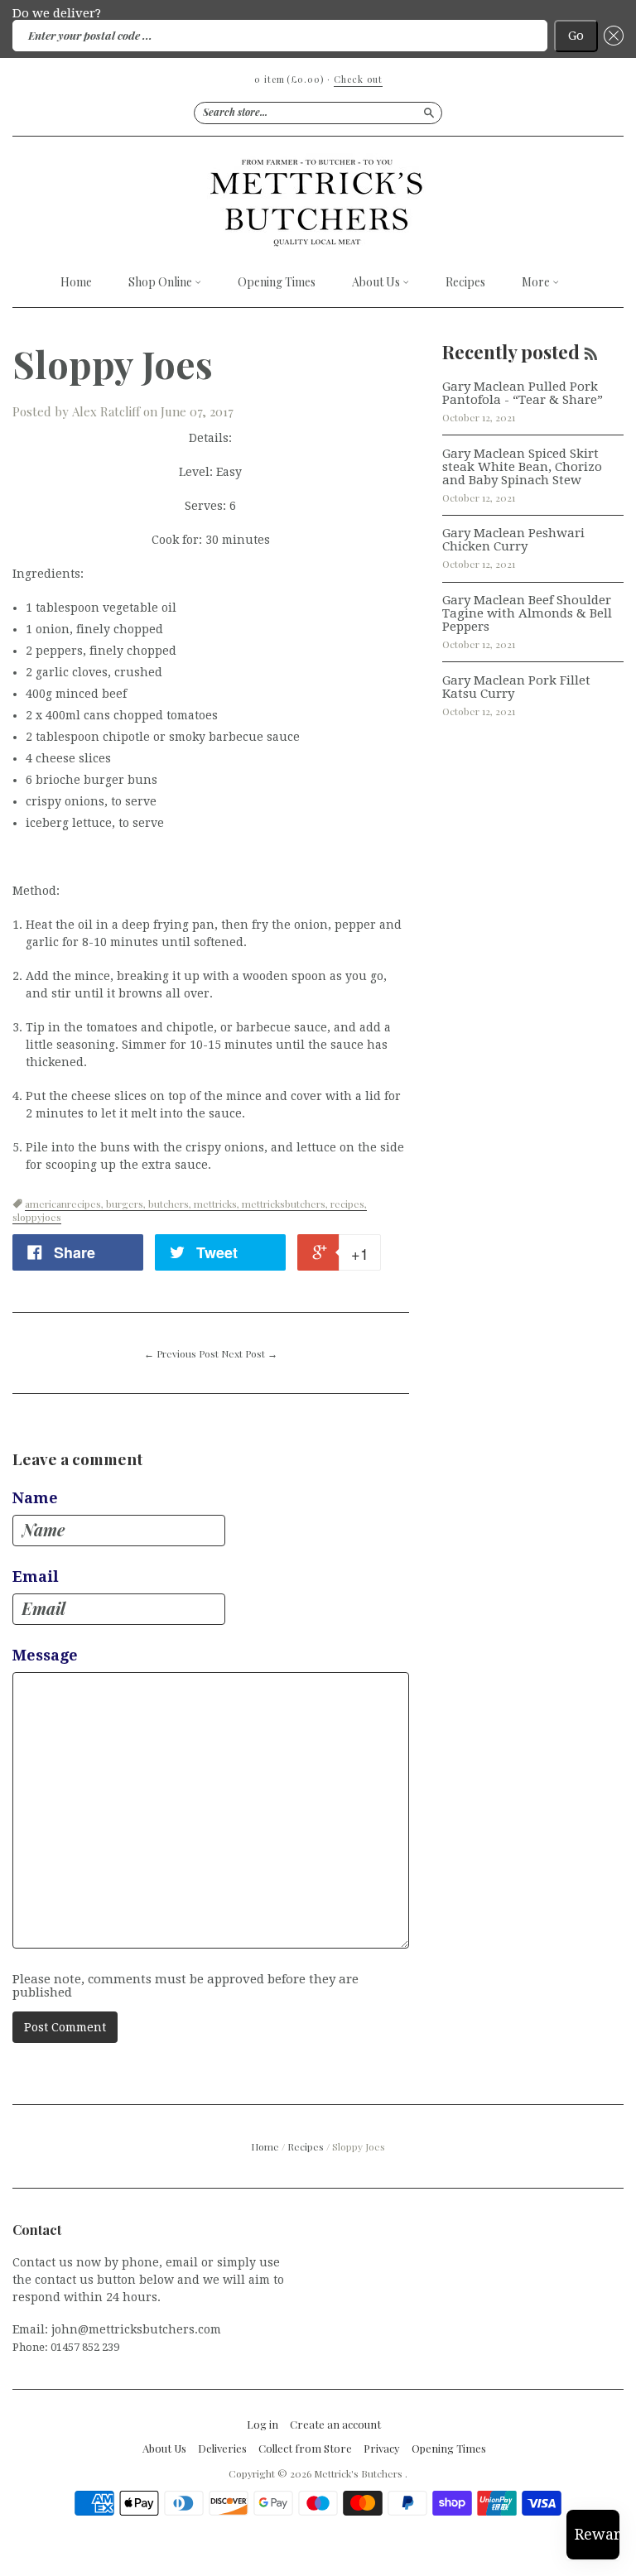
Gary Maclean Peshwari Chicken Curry (513, 540)
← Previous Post (181, 1353)
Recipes (465, 282)
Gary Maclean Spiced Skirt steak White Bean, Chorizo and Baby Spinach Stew (522, 467)
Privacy (382, 2449)
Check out (358, 79)
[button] (611, 36)
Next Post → (249, 1353)
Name (35, 1498)
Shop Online (161, 283)
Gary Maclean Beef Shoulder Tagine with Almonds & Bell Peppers (527, 613)
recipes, (349, 1204)
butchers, (171, 1204)
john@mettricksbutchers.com (136, 2329)
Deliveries (222, 2449)
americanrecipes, (65, 1204)
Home (76, 282)
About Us (377, 283)
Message (45, 1656)
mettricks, (218, 1204)
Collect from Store (305, 2449)
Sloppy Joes (113, 363)
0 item (289, 79)
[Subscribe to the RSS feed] (591, 352)
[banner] (318, 202)
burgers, (127, 1204)
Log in (263, 2425)
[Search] (429, 113)
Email (36, 1577)
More (537, 283)
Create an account (335, 2425)
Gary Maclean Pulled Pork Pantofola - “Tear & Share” (523, 393)
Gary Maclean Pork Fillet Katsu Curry (516, 687)
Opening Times (277, 282)
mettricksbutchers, (286, 1204)
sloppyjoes (37, 1217)
